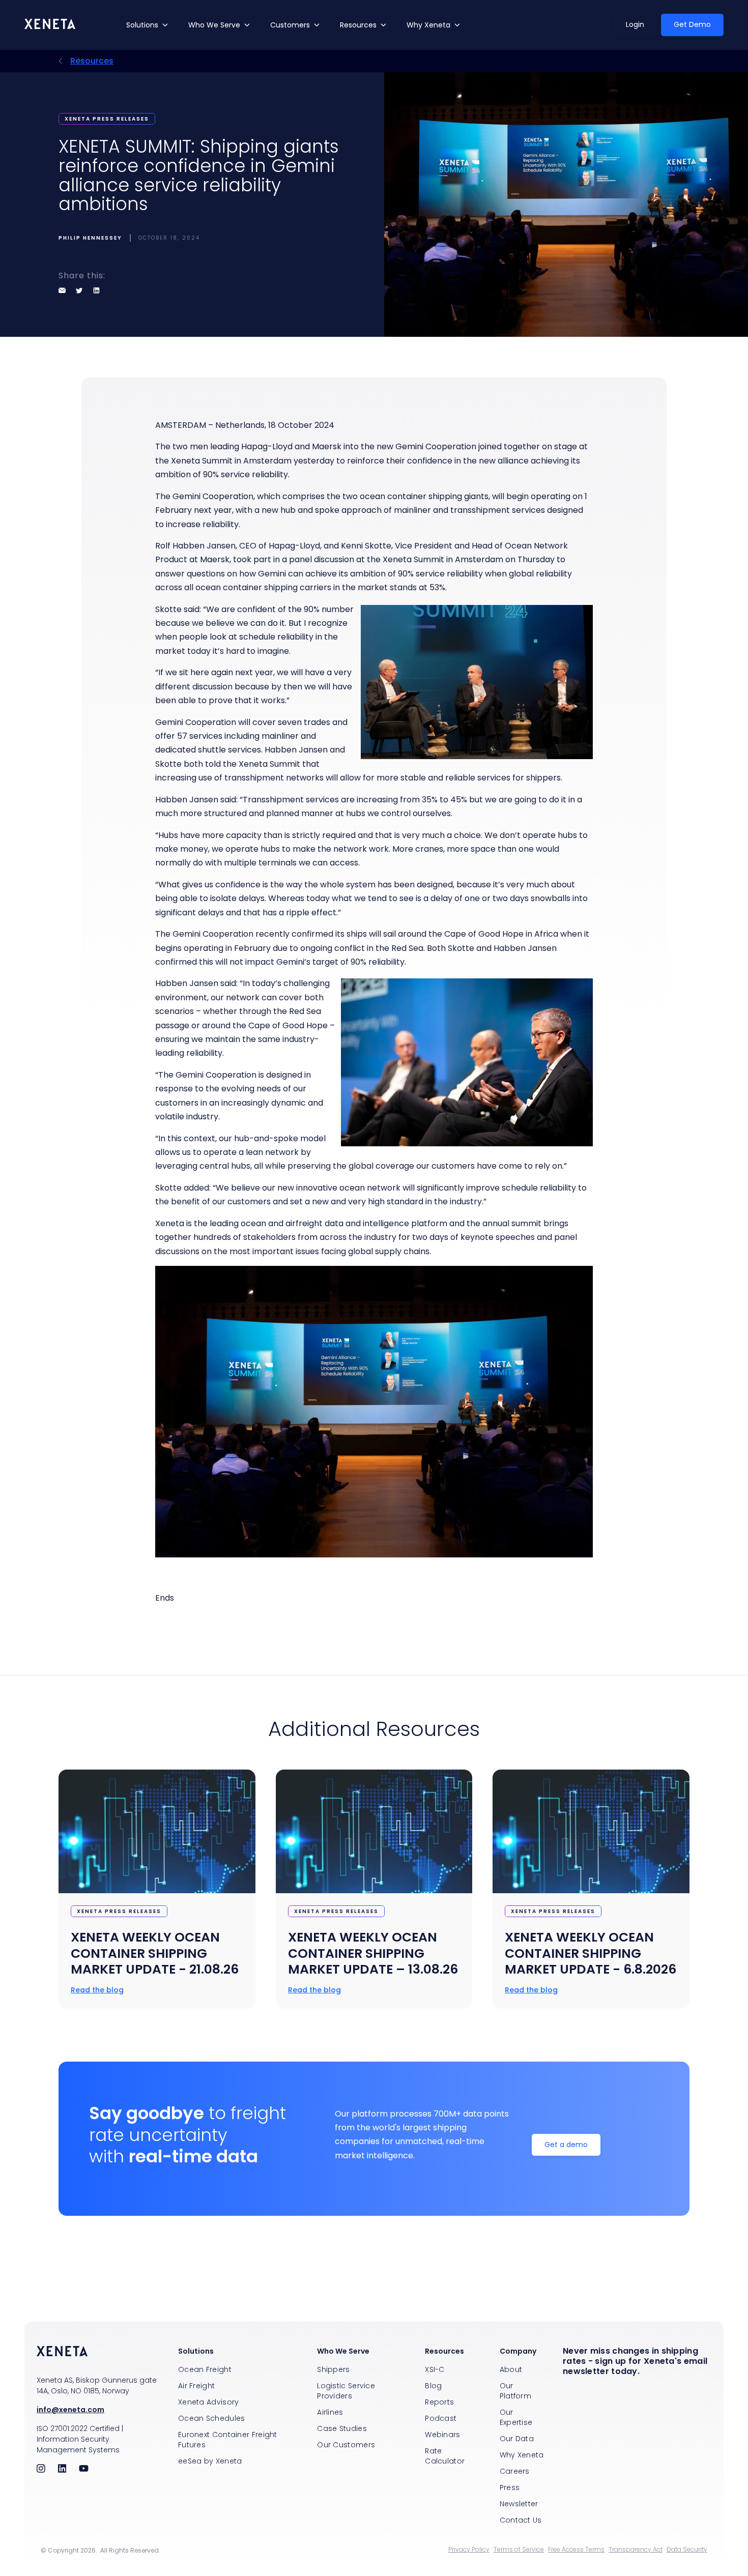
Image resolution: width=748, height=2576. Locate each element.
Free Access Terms (576, 2550)
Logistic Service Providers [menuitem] (346, 2391)
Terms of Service (519, 2550)
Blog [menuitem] (433, 2386)
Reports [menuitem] (439, 2402)
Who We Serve (214, 25)
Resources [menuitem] (444, 2351)
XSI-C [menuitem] (435, 2369)
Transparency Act (636, 2550)
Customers (290, 25)
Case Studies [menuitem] (342, 2428)
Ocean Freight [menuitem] (205, 2369)
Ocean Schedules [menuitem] (212, 2418)
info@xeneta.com (70, 2410)
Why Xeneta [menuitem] (522, 2455)
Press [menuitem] (510, 2487)
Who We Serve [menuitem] (343, 2351)
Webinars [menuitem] (442, 2435)
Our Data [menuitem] (517, 2439)
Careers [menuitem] (515, 2471)
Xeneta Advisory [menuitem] (209, 2402)
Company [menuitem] (518, 2351)
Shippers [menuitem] (333, 2369)
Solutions (142, 25)
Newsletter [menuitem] (519, 2504)
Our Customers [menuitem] (346, 2445)
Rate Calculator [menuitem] (445, 2456)
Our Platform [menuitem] (515, 2391)
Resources (358, 25)
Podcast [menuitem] (441, 2418)
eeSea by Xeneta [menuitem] (210, 2461)
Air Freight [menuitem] (196, 2386)
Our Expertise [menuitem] (516, 2417)
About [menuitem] (511, 2369)
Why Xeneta (428, 25)
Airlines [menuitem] (330, 2412)
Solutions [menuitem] (196, 2351)
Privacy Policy (469, 2550)
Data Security (687, 2550)
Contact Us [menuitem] (521, 2520)
